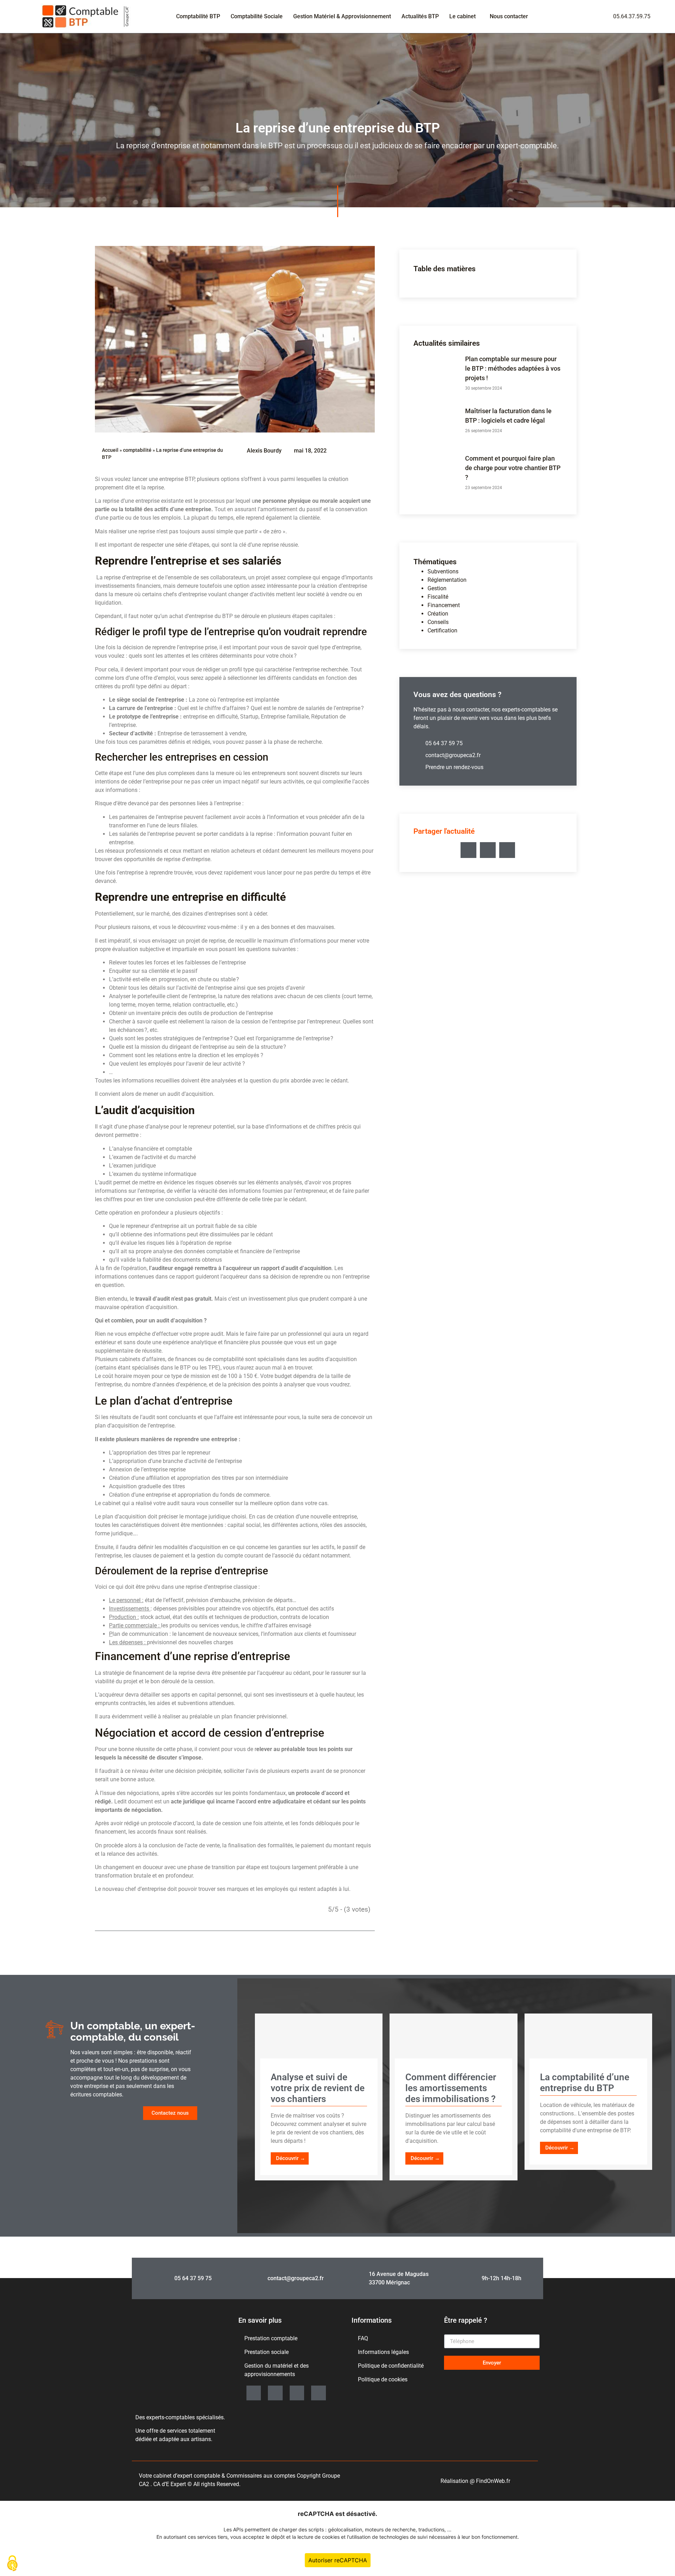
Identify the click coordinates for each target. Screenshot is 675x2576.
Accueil (110, 450)
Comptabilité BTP (198, 16)
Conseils (438, 622)
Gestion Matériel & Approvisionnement (342, 16)
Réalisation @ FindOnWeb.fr (475, 2481)
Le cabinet (462, 16)
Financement (444, 605)
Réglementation (447, 580)
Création (438, 614)
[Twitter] (297, 2393)
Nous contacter (509, 16)
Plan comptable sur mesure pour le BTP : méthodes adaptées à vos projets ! (513, 368)
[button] (468, 850)
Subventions (443, 571)
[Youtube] (275, 2393)
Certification (442, 630)
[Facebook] (319, 2393)
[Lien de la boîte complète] (319, 2097)
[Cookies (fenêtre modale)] (12, 2564)
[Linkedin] (254, 2393)
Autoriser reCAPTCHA (338, 2560)
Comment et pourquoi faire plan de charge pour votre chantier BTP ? (513, 468)
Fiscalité (438, 597)
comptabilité (137, 450)
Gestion (437, 588)
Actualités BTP (420, 16)
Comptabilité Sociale (257, 16)
